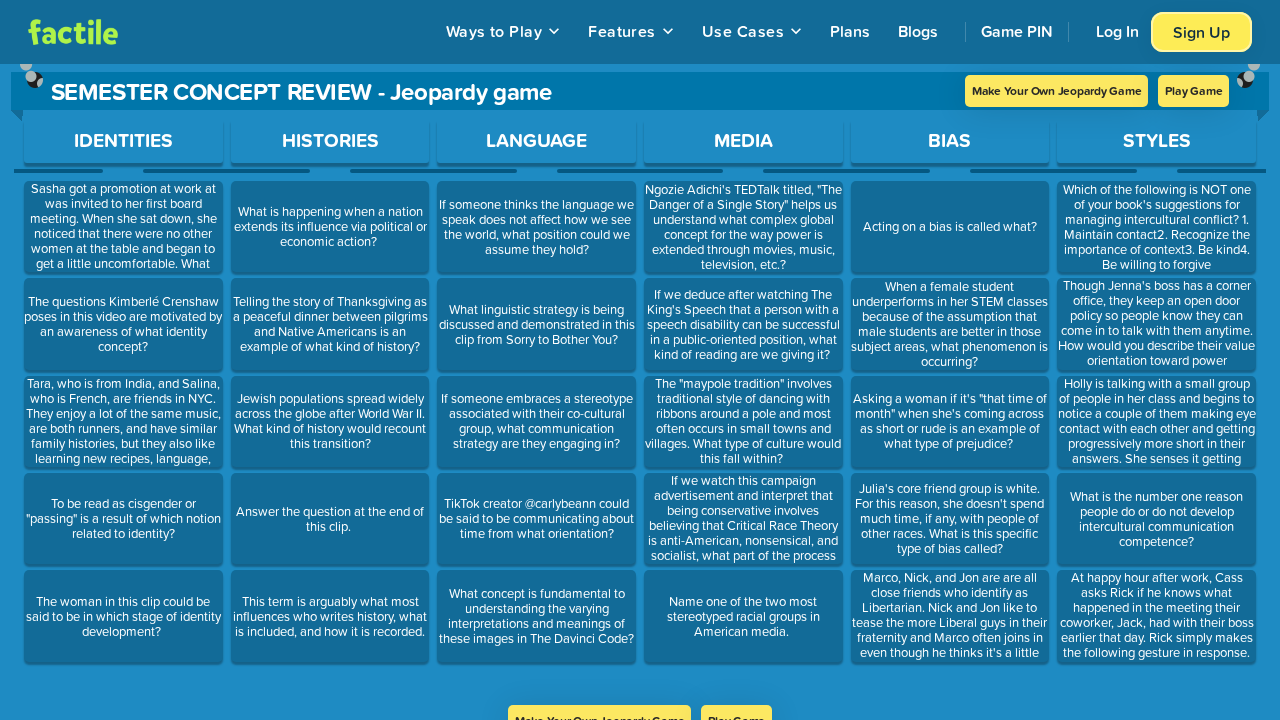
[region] (640, 384)
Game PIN (1017, 31)
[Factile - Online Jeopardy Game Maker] (73, 32)
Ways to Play (494, 31)
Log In (1117, 31)
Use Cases (743, 31)
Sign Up (1201, 32)
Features (622, 31)
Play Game (1193, 90)
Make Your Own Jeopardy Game (1057, 90)
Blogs (918, 31)
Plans (850, 31)
